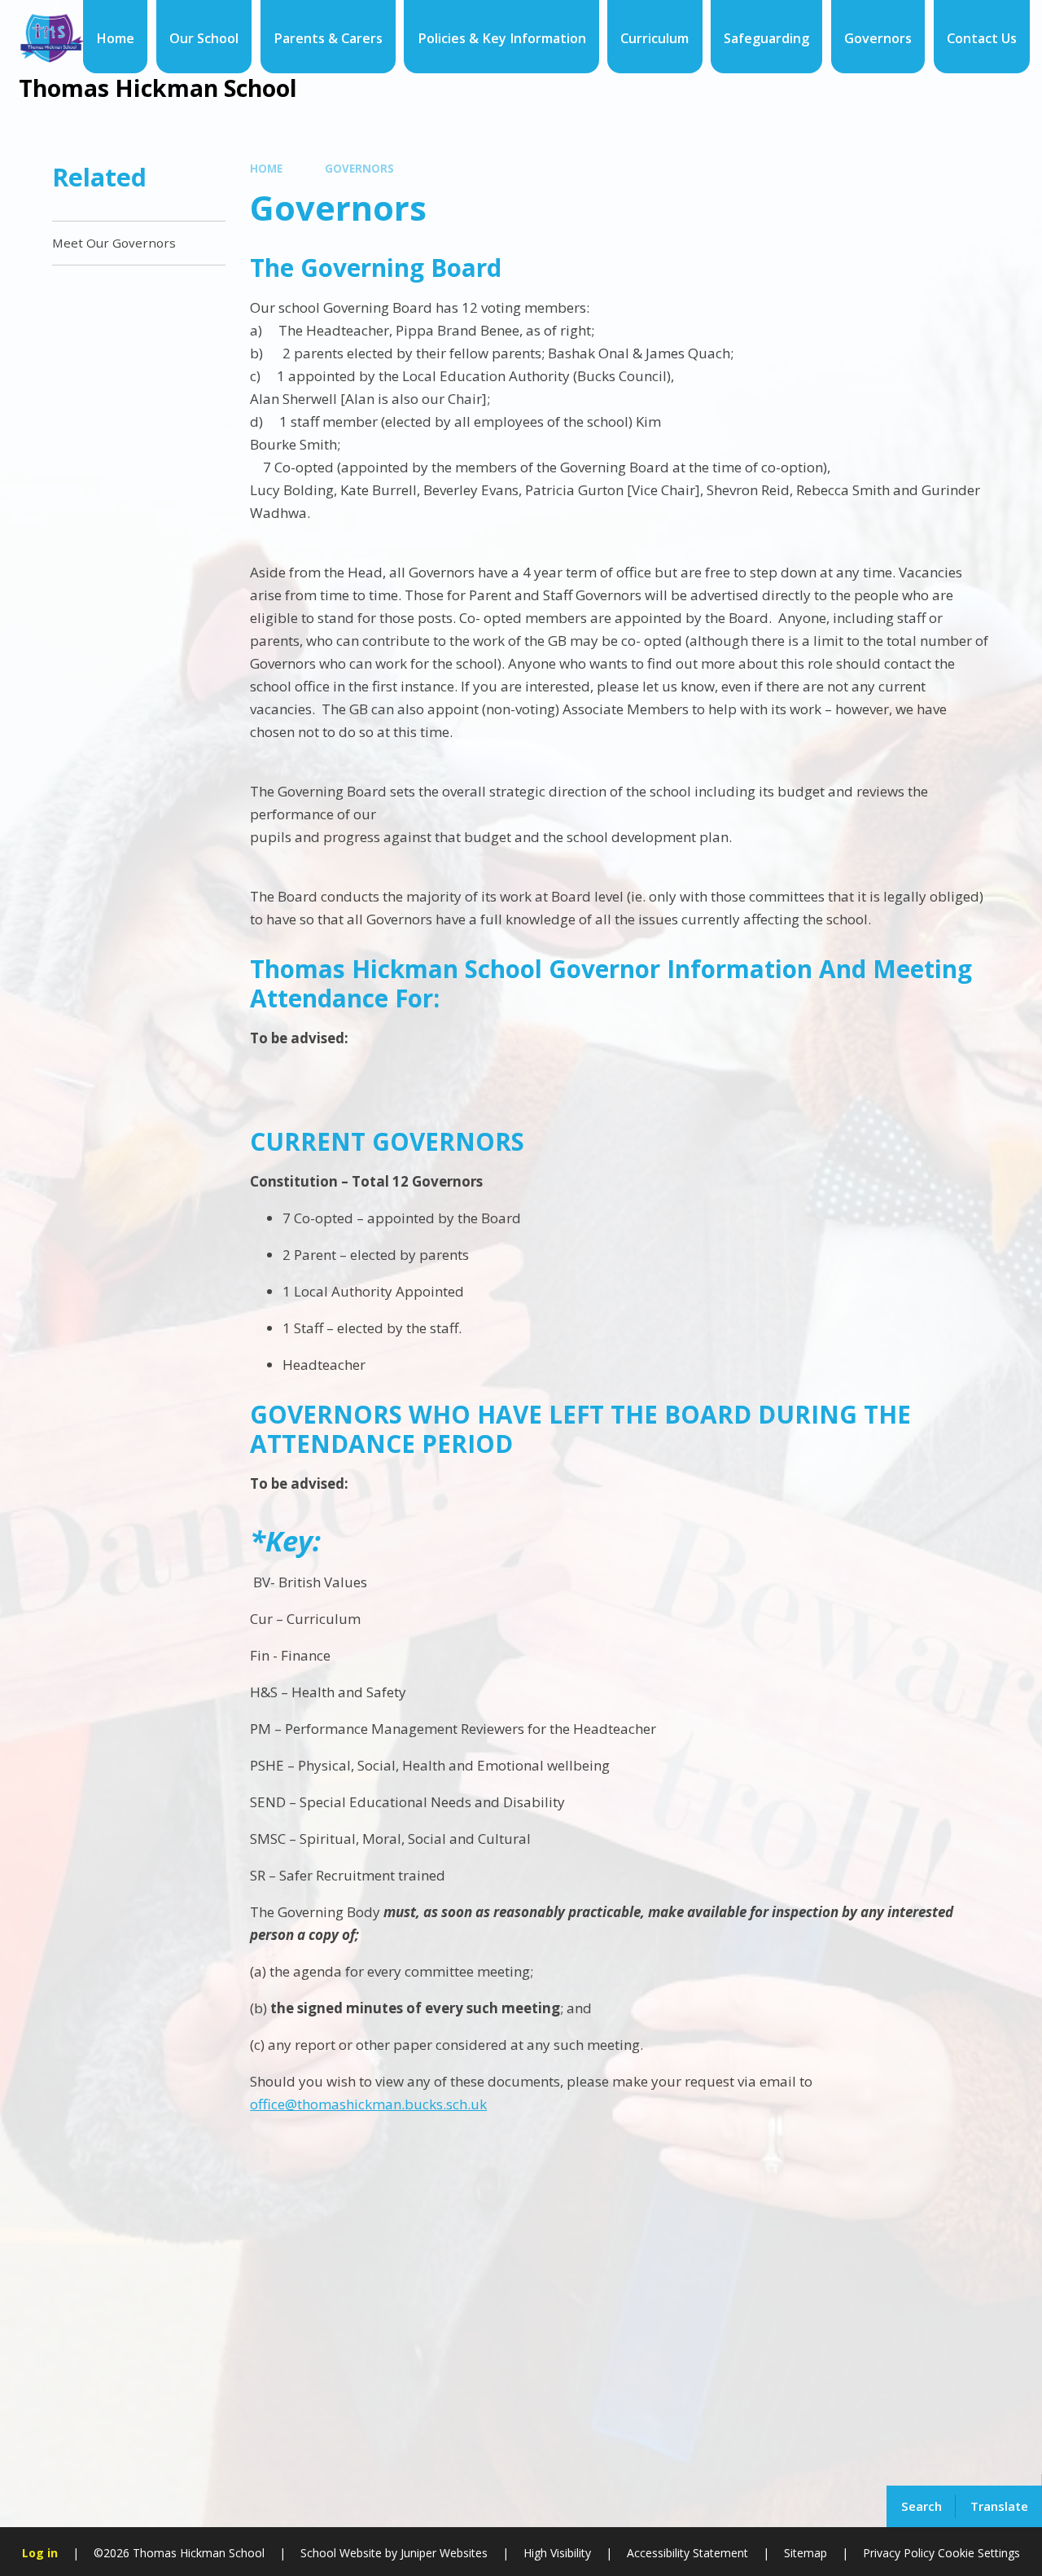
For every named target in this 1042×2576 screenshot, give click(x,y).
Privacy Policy (899, 2553)
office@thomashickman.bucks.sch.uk (368, 2104)
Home (266, 169)
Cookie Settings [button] (979, 2553)
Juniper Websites (442, 2553)
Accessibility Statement (687, 2553)
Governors (359, 169)
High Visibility (557, 2553)
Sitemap (806, 2553)
